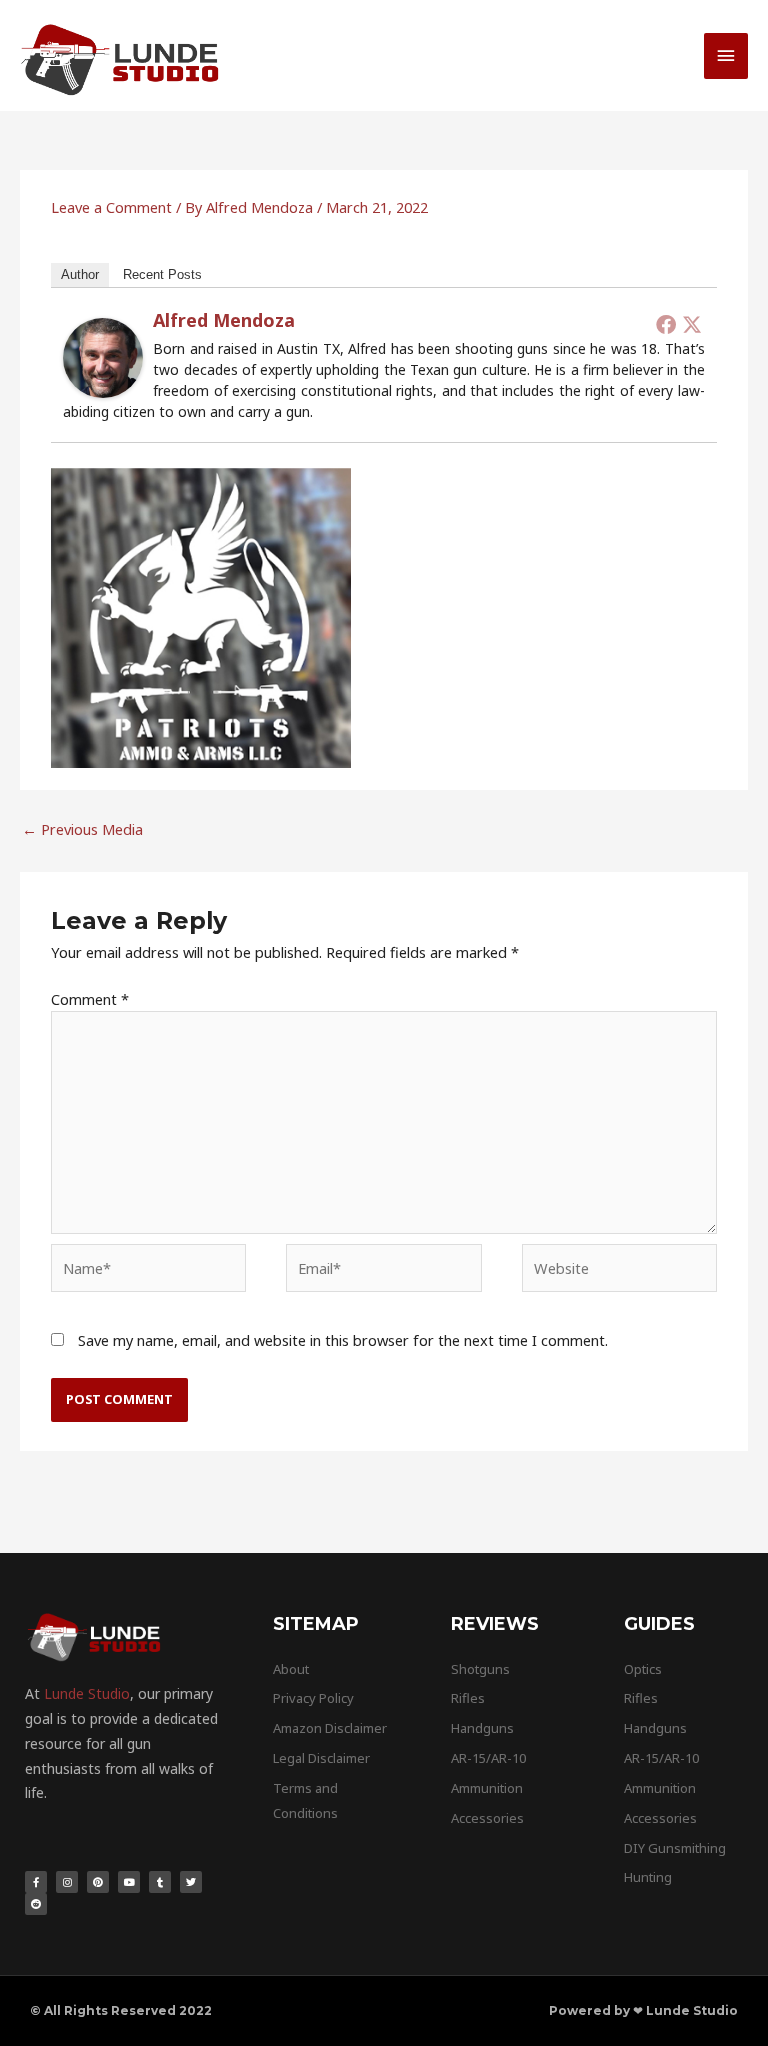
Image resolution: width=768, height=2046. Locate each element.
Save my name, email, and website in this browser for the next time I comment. (343, 1340)
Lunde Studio (87, 1693)
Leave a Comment (111, 207)
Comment (90, 999)
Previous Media (82, 829)
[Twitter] (692, 324)
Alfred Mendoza (224, 320)
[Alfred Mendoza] (103, 356)
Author (80, 274)
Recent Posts (162, 274)
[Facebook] (666, 324)
